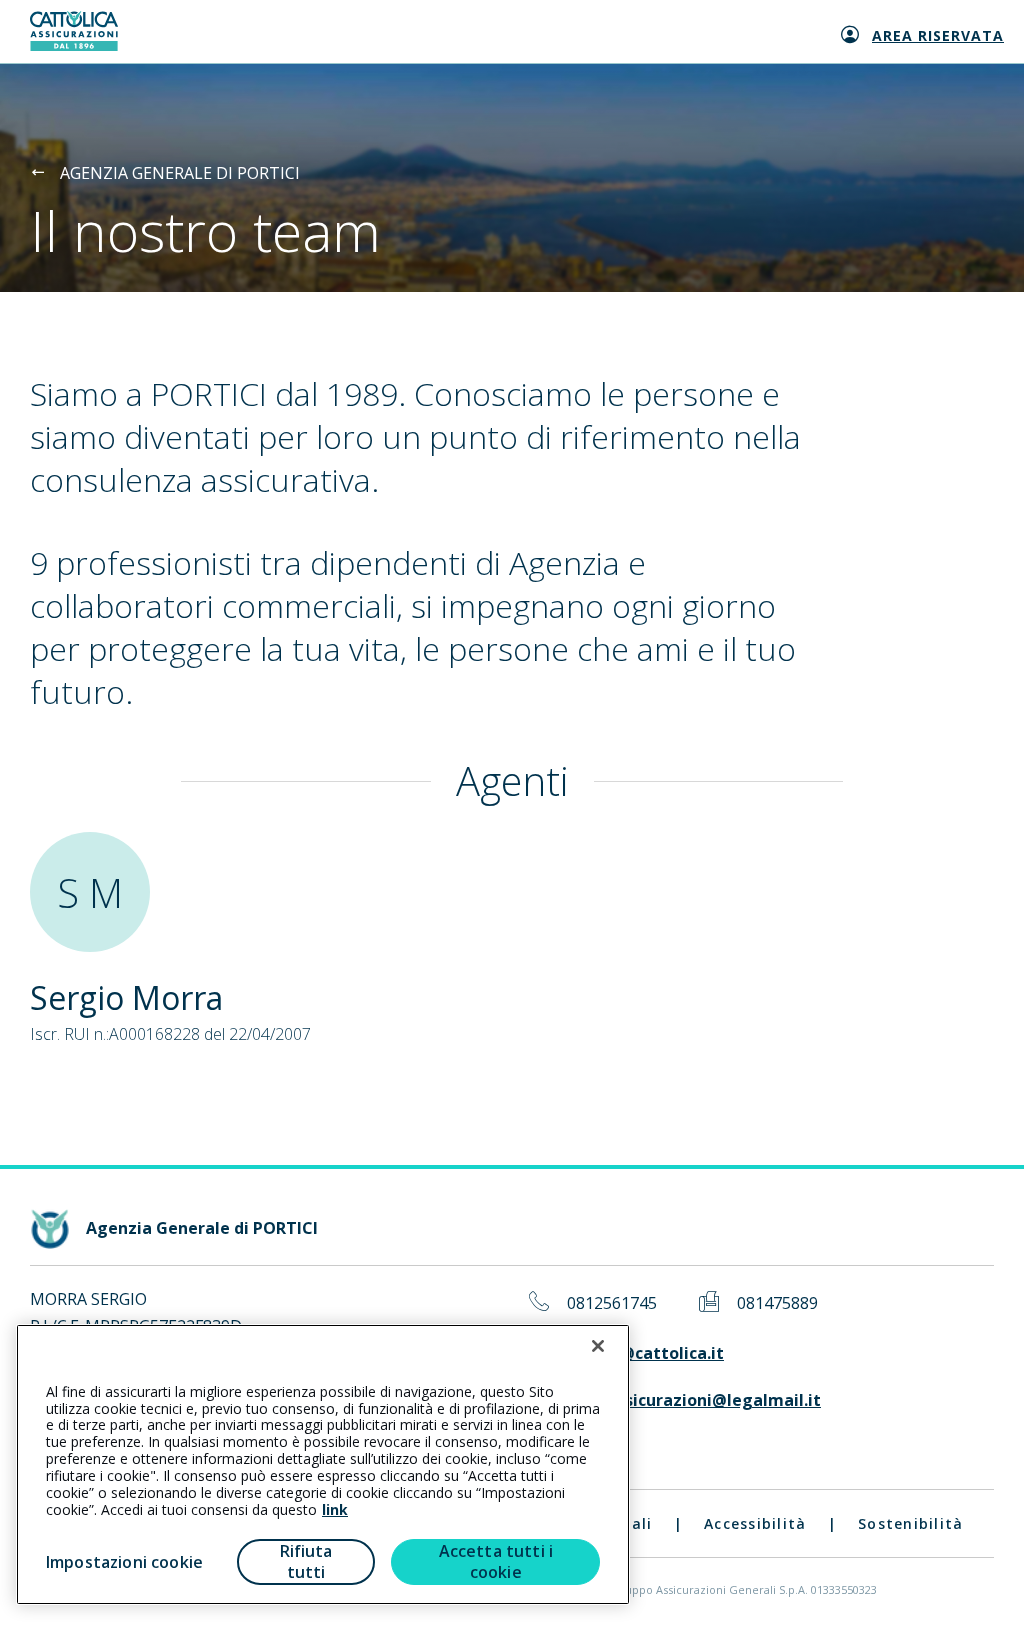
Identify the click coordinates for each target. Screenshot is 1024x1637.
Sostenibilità (910, 1523)
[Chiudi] (598, 1346)
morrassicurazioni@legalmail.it (694, 1400)
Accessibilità (755, 1523)
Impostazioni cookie (124, 1562)
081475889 (777, 1303)
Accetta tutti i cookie (496, 1561)
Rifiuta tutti (306, 1561)
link (335, 1509)
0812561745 (612, 1303)
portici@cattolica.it (645, 1353)
